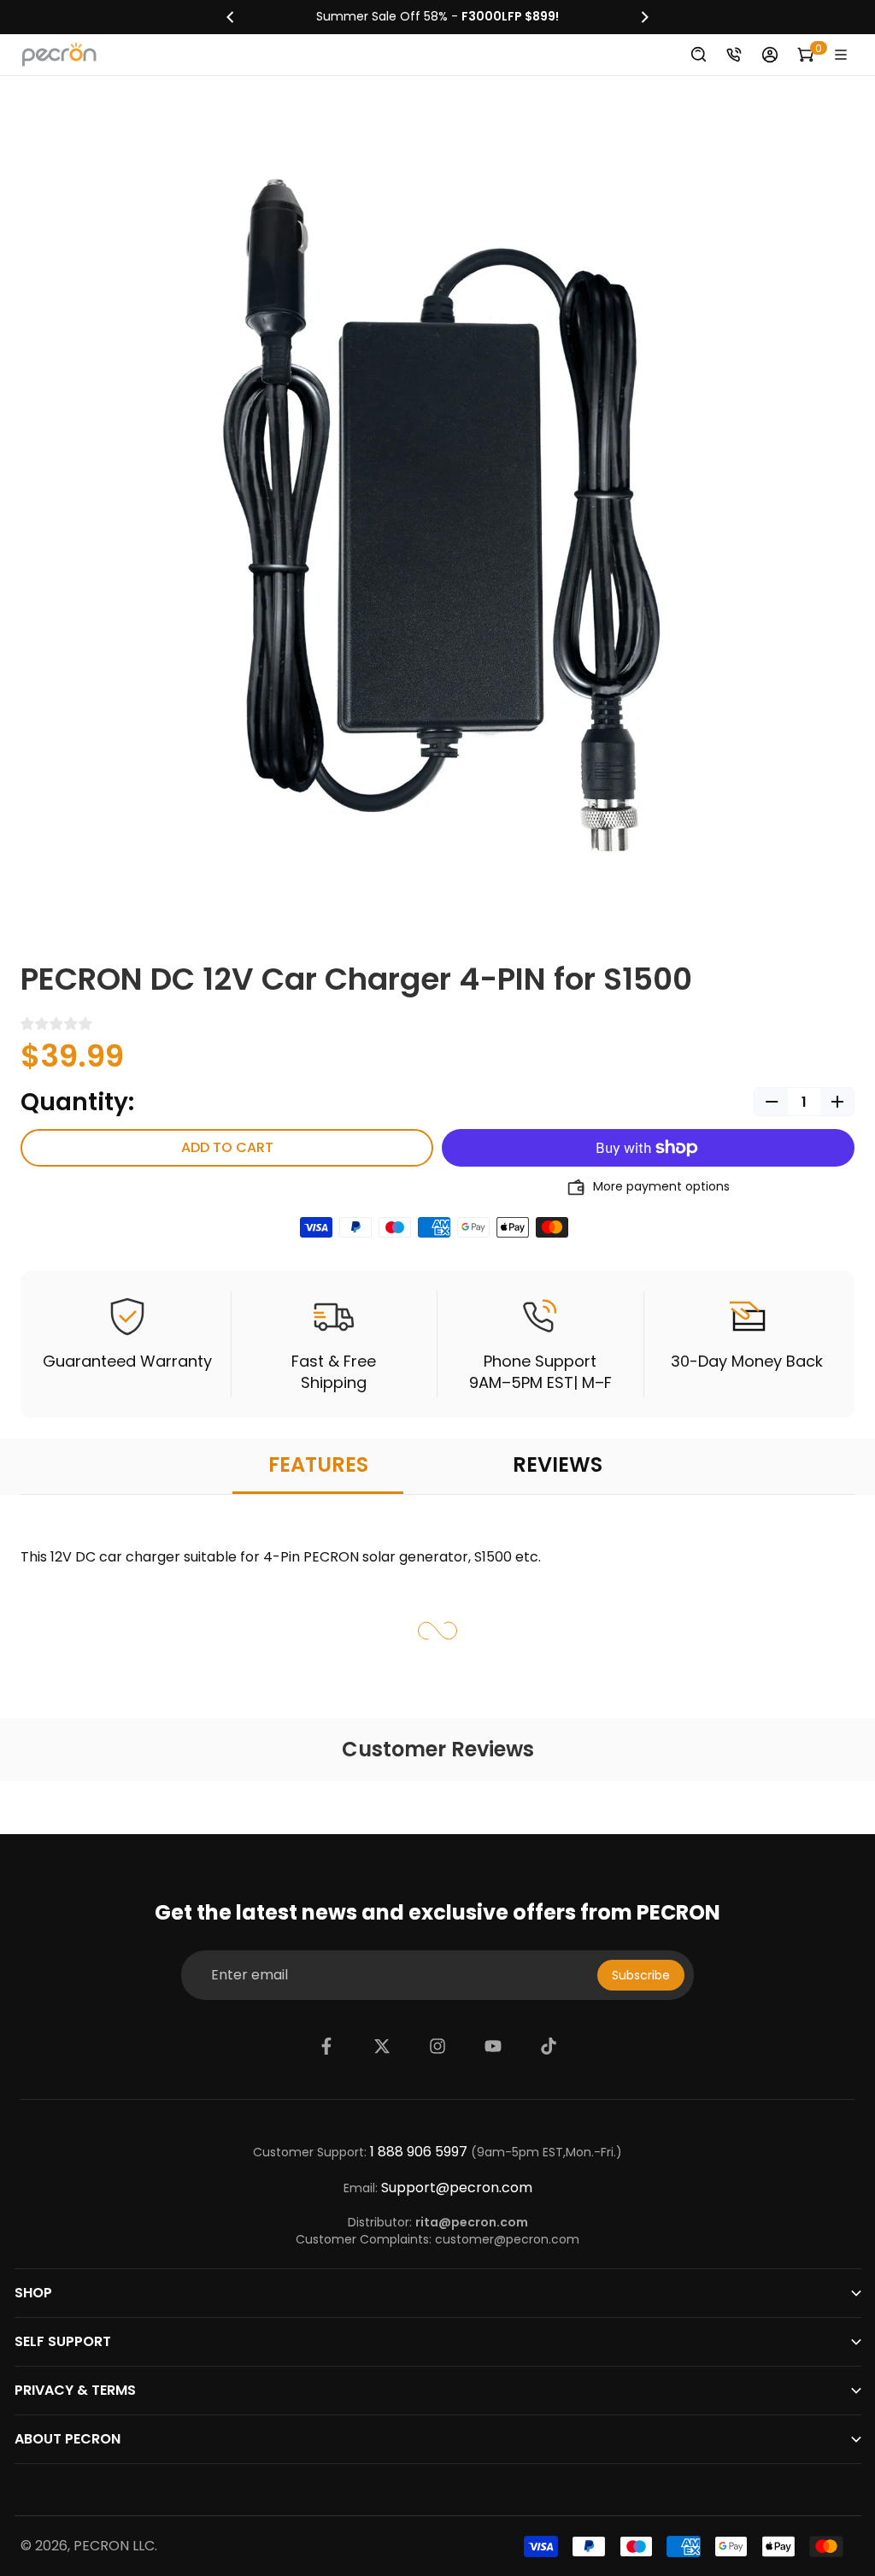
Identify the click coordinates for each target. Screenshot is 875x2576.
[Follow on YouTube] (493, 2046)
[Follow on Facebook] (326, 2046)
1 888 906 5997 (419, 2152)
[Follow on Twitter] (382, 2046)
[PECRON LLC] (437, 17)
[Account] (770, 55)
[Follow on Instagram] (437, 2046)
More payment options (661, 1187)
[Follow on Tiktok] (549, 2046)
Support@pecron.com (457, 2188)
